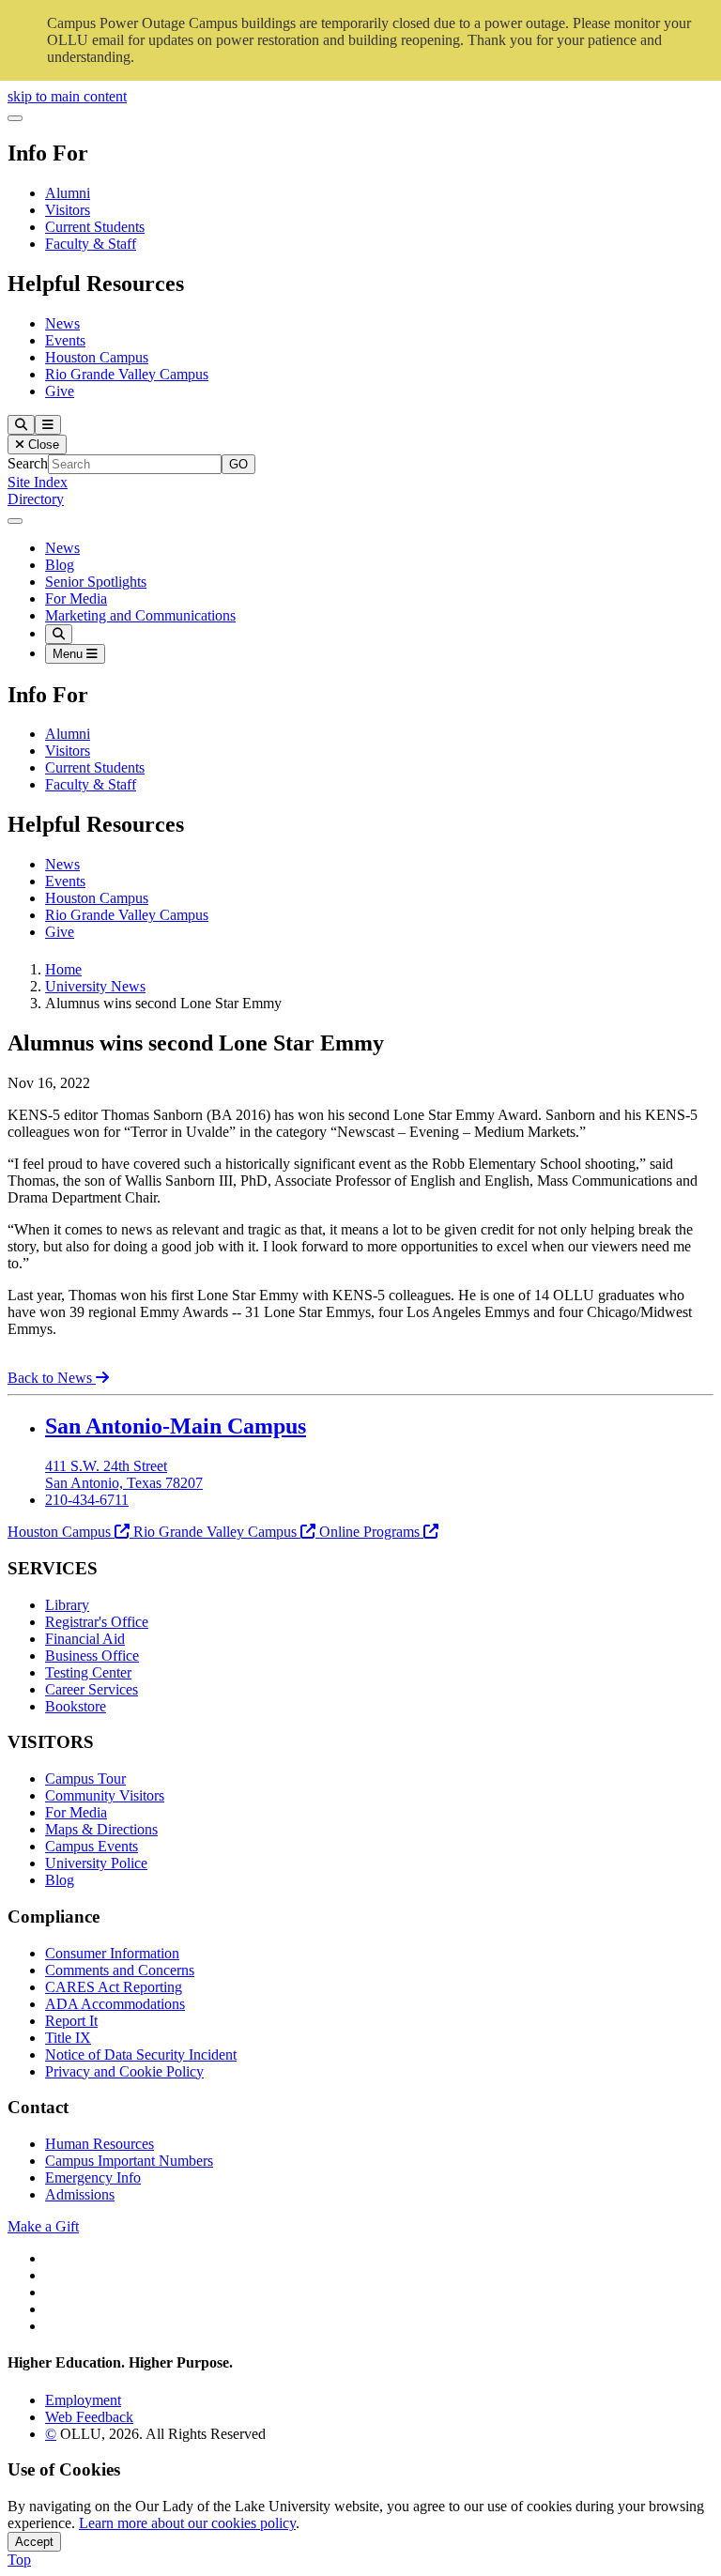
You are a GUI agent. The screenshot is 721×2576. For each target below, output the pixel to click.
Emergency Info (93, 2177)
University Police (96, 1863)
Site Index (38, 482)
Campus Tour (85, 1779)
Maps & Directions (101, 1829)
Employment (83, 2400)
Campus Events (92, 1846)
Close (42, 445)
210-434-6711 (87, 1500)
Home (63, 969)
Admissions (80, 2194)
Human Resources (100, 2144)
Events (65, 340)
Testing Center (88, 1672)
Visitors (68, 210)
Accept (34, 2542)
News (62, 323)
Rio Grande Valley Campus (127, 374)
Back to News (52, 1378)
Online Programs (369, 1532)
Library (67, 1605)
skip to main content (67, 96)
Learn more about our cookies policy (187, 2523)
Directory (36, 499)
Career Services (92, 1689)
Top (19, 2560)
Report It (71, 2021)
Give (60, 391)
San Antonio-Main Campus (176, 1426)
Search (28, 463)
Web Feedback (89, 2417)
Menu (69, 654)
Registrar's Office (97, 1622)
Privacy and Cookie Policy (124, 2071)
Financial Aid (85, 1639)
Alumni (68, 193)
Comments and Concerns (120, 1970)
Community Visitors (105, 1795)
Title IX (68, 2038)
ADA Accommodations (115, 2004)
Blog (60, 565)
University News (95, 986)
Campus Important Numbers (129, 2161)
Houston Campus (97, 357)
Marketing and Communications (140, 615)
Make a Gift (43, 2226)
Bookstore (76, 1706)
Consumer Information (112, 1953)
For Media (76, 598)
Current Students (95, 227)
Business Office (92, 1656)
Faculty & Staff (91, 244)
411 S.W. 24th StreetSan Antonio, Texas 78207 (124, 1474)
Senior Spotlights (96, 582)
